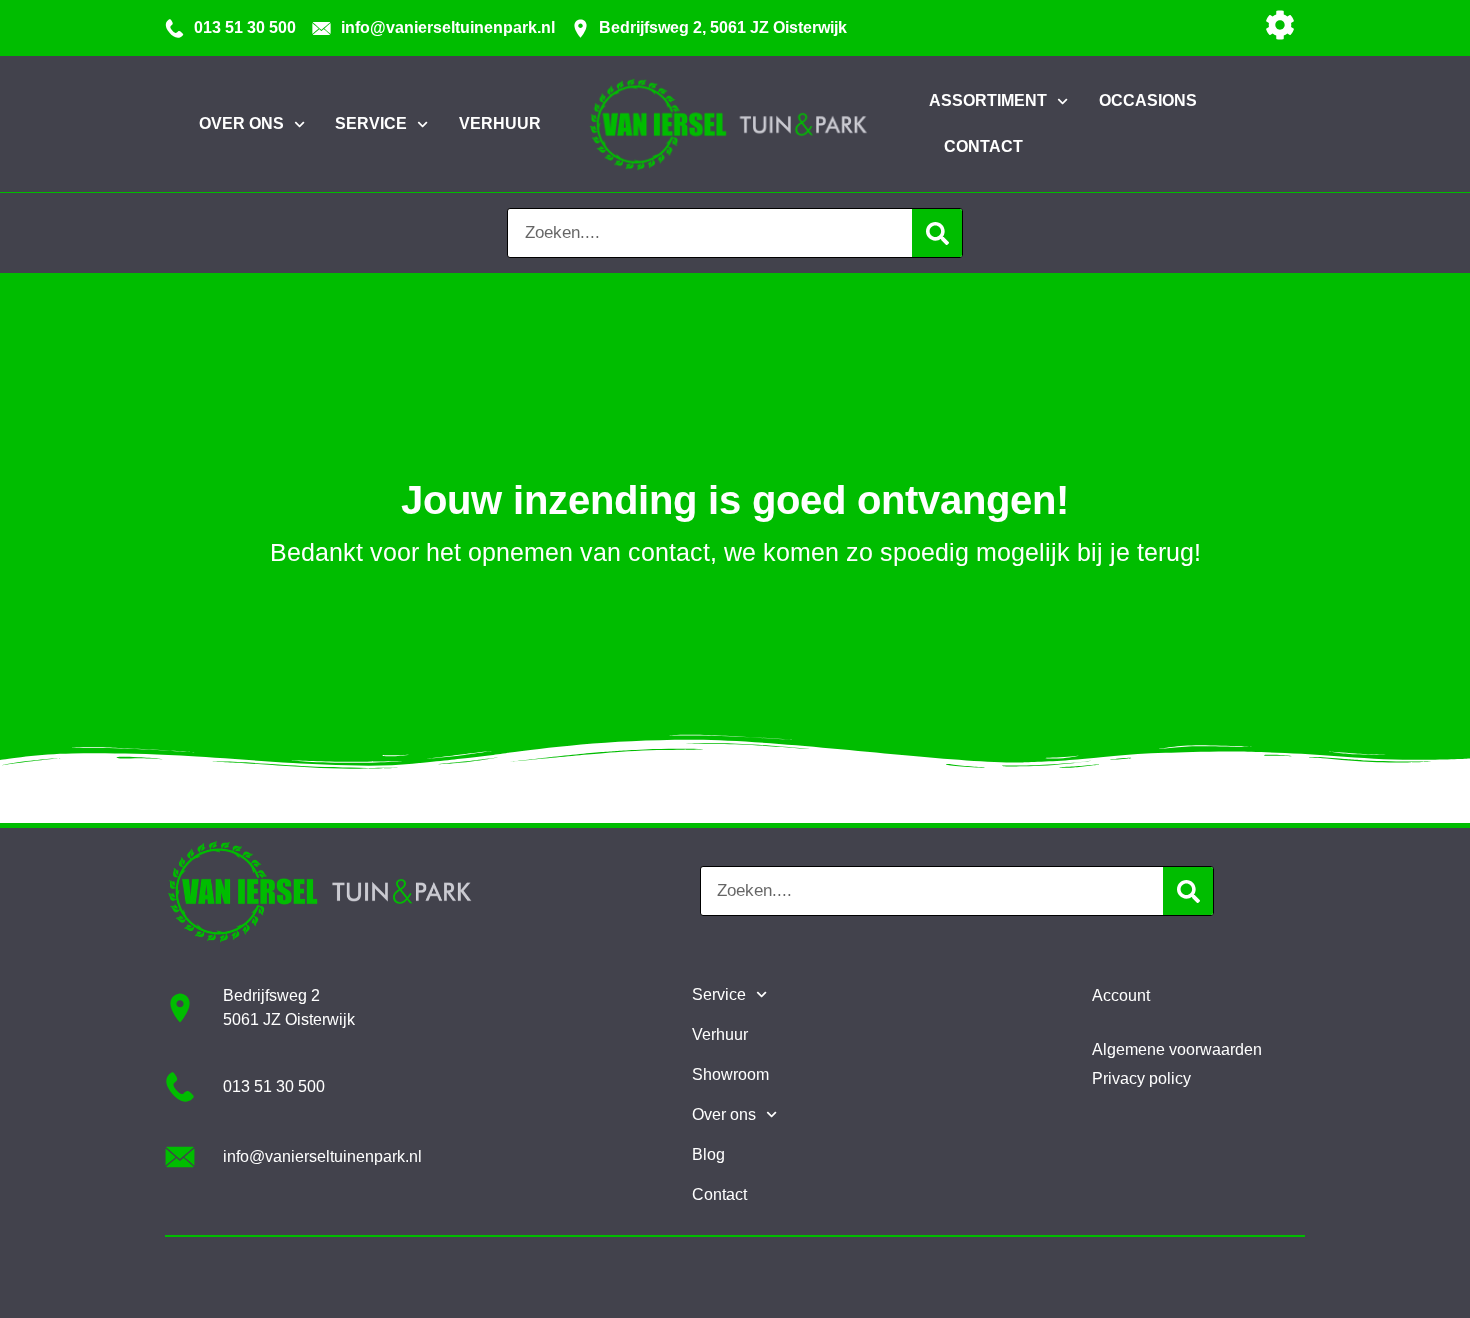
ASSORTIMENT (988, 100)
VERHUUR (500, 123)
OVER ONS (241, 123)
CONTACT (983, 146)
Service (719, 994)
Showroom (730, 1074)
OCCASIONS (1148, 100)
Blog (708, 1154)
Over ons (724, 1114)
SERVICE (371, 123)
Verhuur (720, 1034)
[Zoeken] (937, 233)
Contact (719, 1194)
